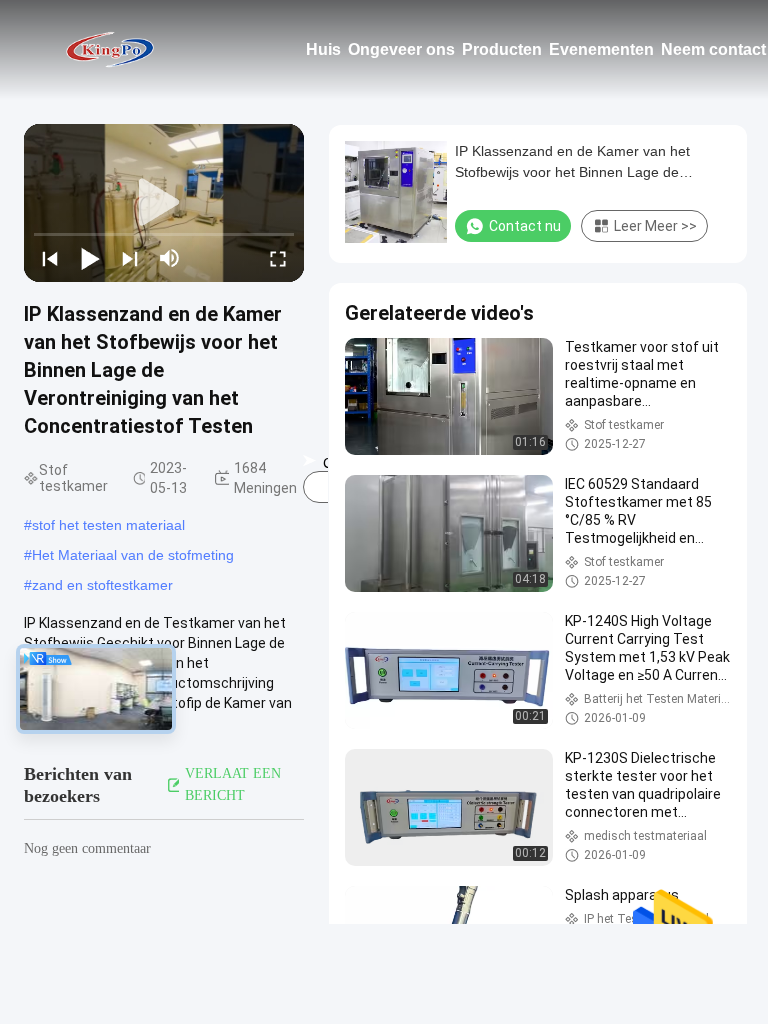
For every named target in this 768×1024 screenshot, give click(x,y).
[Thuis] (110, 50)
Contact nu (525, 226)
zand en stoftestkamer (102, 585)
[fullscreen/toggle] (278, 258)
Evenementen (601, 49)
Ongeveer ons (401, 49)
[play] (164, 203)
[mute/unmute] (170, 258)
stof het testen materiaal (108, 525)
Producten (502, 49)
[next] (130, 258)
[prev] (50, 258)
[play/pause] (90, 258)
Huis (323, 49)
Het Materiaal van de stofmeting (133, 555)
